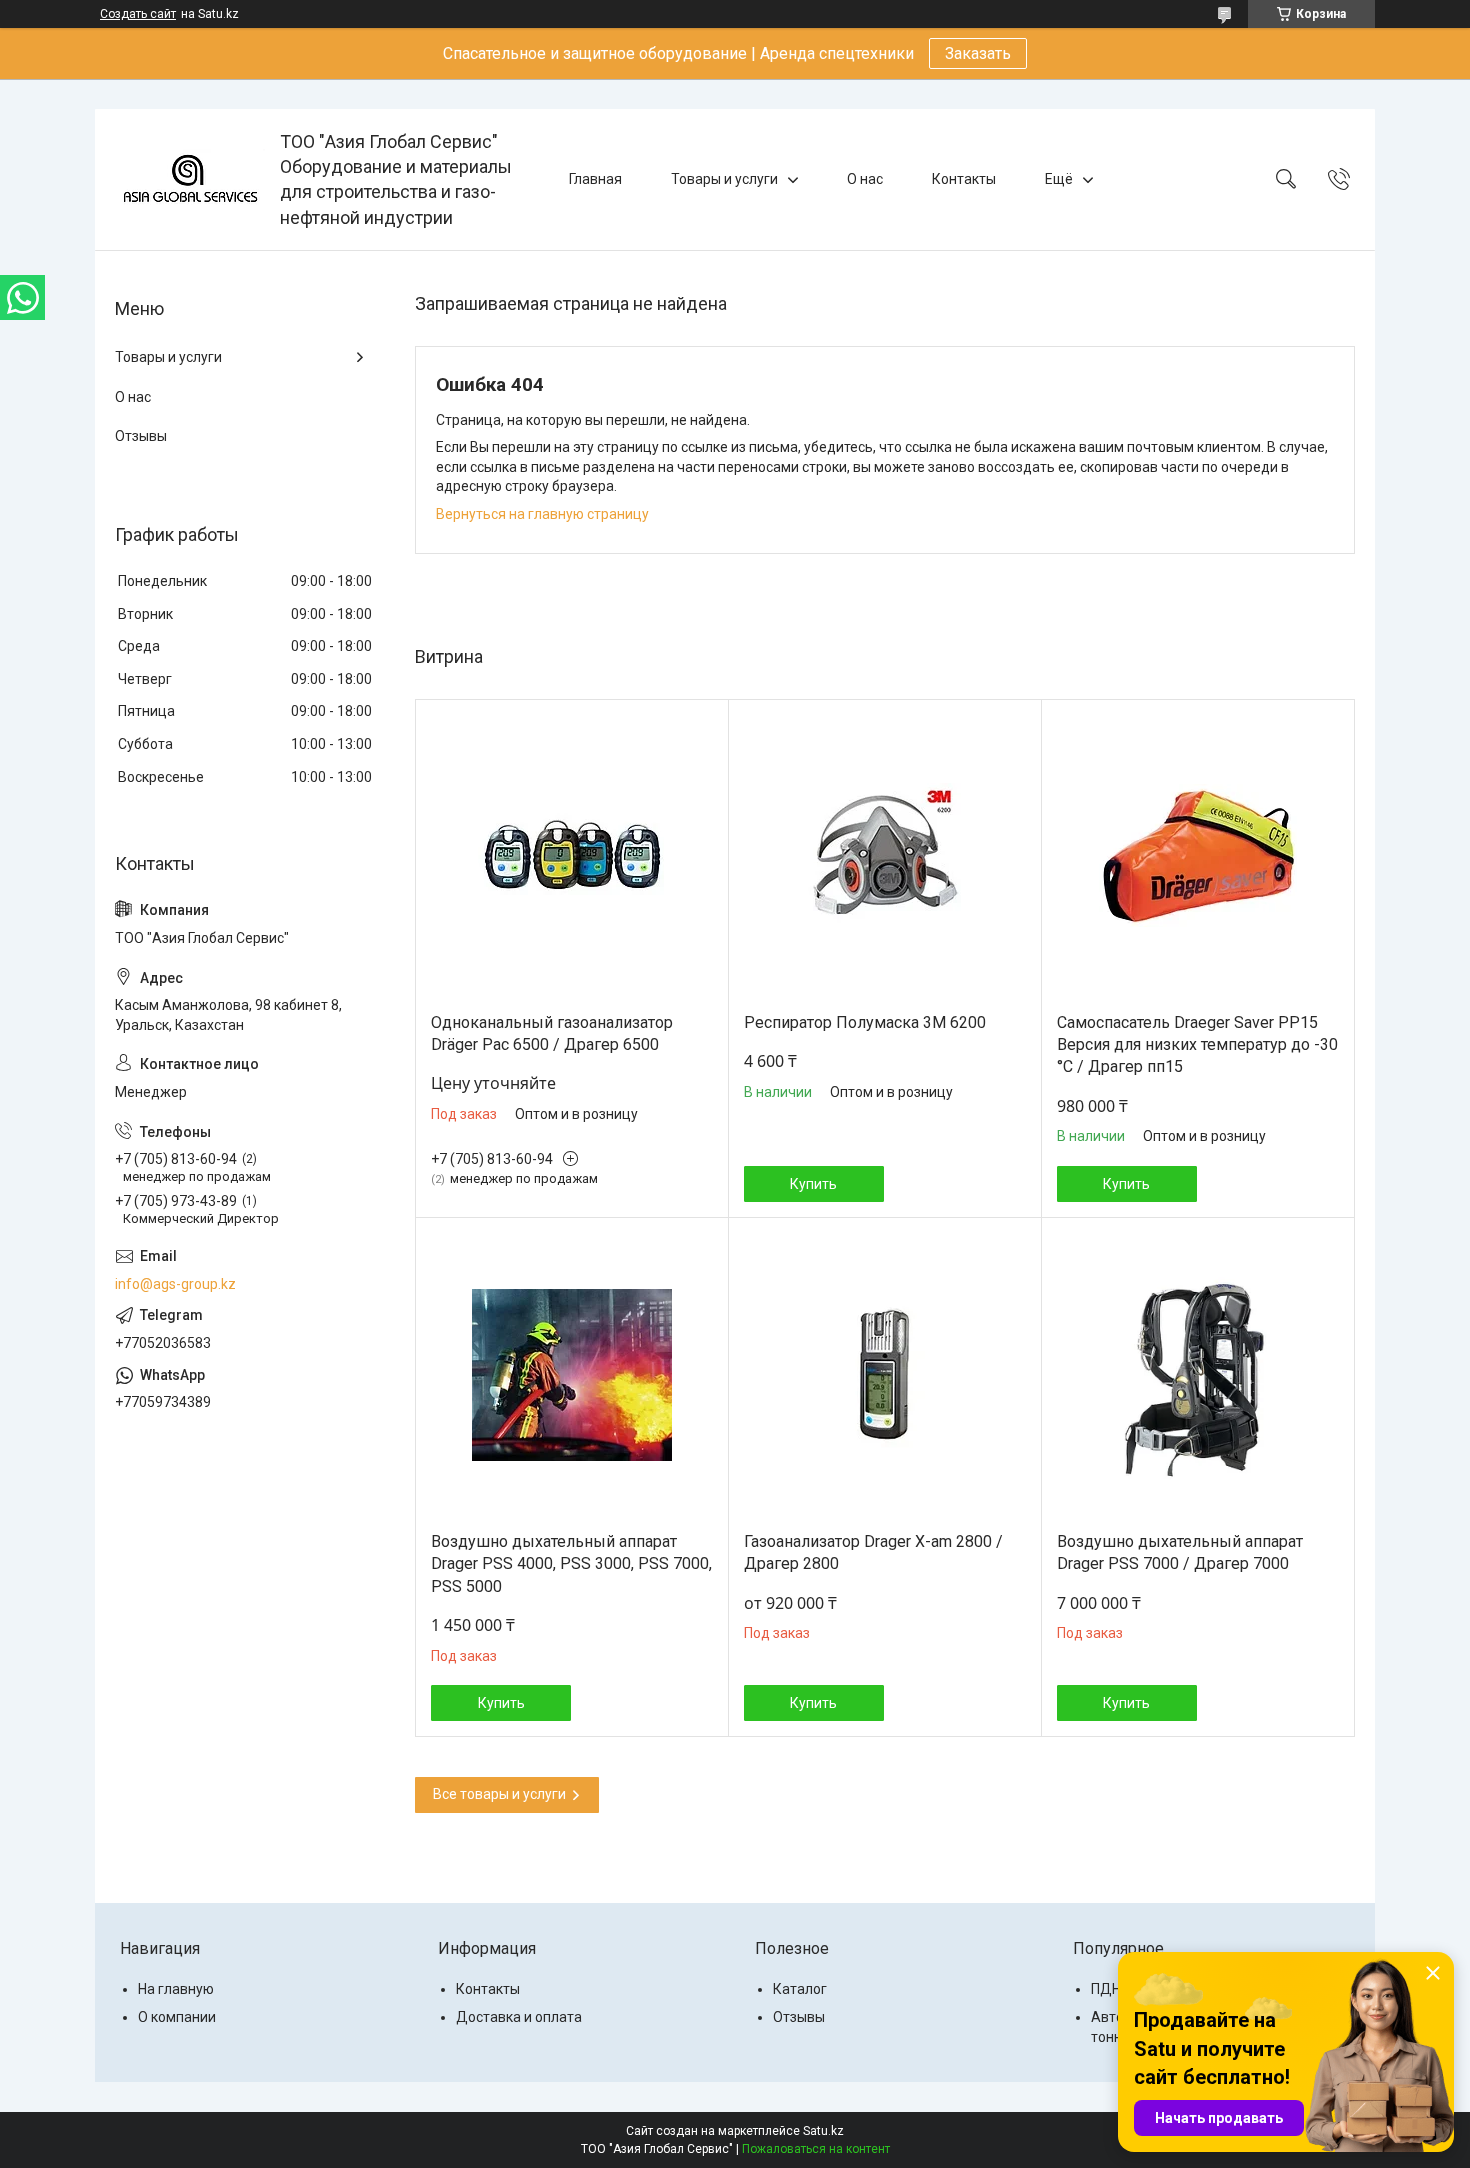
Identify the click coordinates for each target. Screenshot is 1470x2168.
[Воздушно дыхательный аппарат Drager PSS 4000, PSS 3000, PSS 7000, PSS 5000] (572, 1375)
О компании (177, 2017)
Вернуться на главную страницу (542, 514)
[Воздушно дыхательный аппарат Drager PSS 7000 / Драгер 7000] (1198, 1375)
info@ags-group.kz (175, 1284)
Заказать (978, 53)
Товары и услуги (724, 179)
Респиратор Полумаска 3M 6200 (865, 1022)
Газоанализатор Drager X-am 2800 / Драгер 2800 (873, 1552)
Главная (595, 179)
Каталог (800, 1989)
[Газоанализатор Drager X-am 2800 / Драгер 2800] (885, 1375)
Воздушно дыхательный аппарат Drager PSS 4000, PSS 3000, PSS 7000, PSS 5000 (571, 1564)
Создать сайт (138, 14)
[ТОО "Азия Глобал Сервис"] (190, 179)
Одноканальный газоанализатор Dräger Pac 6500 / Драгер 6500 (552, 1033)
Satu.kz (823, 2131)
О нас (865, 179)
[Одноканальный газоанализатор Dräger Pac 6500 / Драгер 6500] (572, 856)
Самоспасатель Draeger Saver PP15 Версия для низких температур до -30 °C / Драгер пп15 (1197, 1045)
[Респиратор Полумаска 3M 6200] (885, 856)
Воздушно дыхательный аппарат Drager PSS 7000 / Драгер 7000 (1180, 1552)
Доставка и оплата (519, 2017)
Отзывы (141, 436)
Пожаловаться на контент (816, 2149)
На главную (176, 1989)
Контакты (964, 179)
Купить (813, 1184)
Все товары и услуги (499, 1794)
